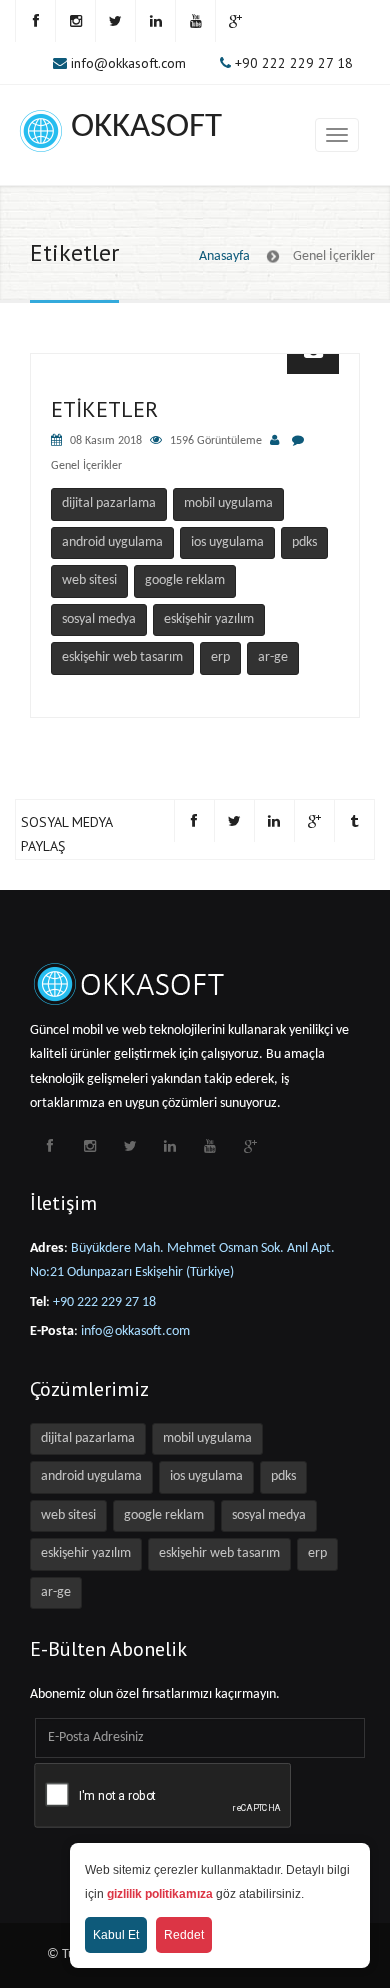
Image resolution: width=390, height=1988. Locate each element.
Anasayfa (224, 256)
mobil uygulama (228, 503)
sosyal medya (99, 619)
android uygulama (112, 542)
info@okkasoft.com (128, 63)
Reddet (184, 1935)
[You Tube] (195, 21)
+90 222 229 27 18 (294, 63)
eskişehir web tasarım (122, 657)
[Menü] (337, 135)
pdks (304, 542)
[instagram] (75, 21)
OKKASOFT (146, 127)
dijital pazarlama (109, 503)
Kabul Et (116, 1935)
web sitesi (89, 580)
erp (220, 657)
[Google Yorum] (235, 21)
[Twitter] (115, 21)
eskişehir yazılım (209, 619)
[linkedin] (155, 21)
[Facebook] (35, 21)
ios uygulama (227, 542)
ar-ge (273, 657)
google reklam (185, 580)
